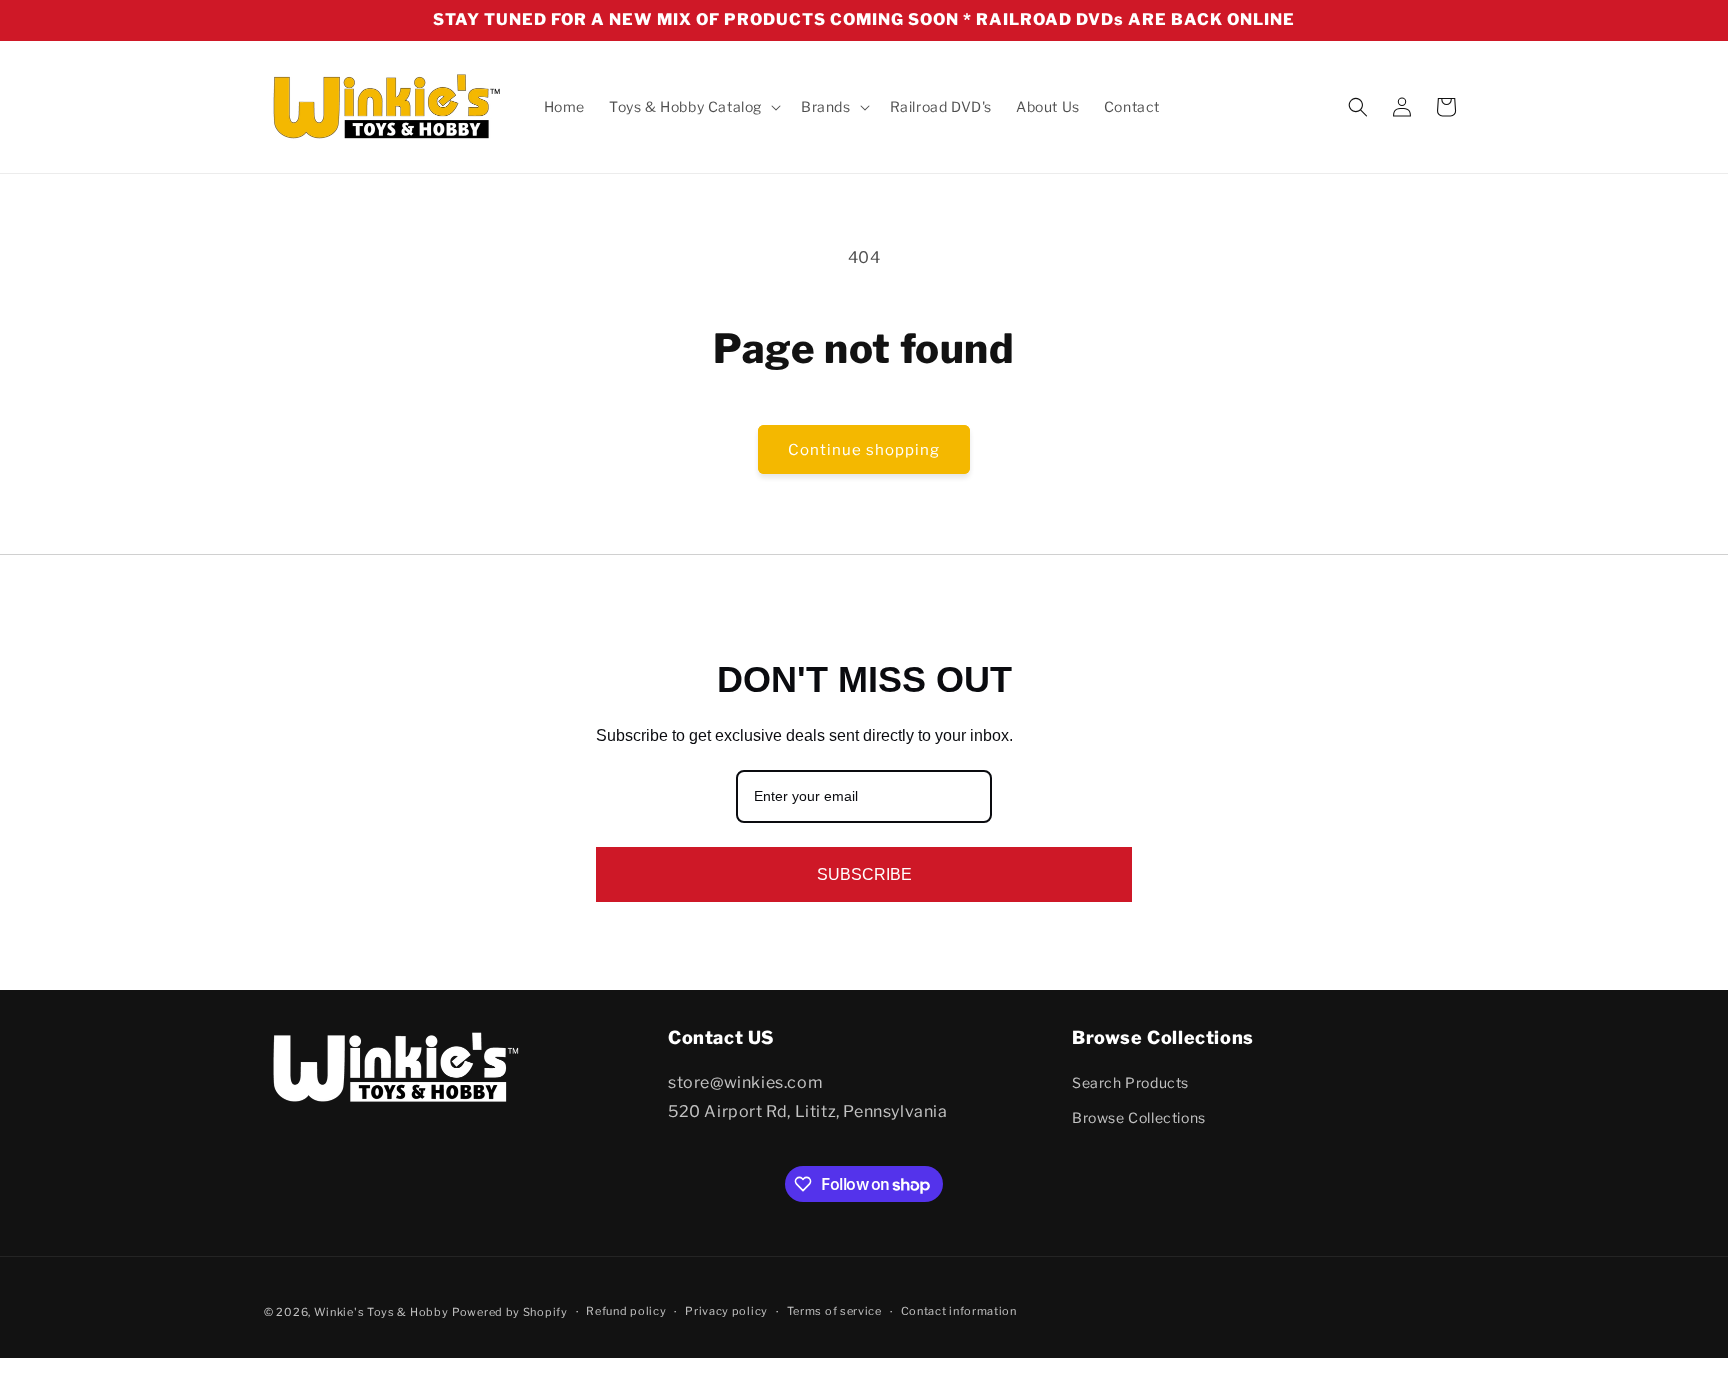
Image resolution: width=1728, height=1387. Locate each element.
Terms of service (834, 1312)
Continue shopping (864, 450)
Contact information (959, 1312)
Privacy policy (726, 1312)
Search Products (1130, 1082)
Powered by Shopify (510, 1312)
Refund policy (626, 1312)
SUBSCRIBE (864, 874)
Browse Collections (1139, 1118)
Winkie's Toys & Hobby (381, 1312)
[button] (693, 107)
